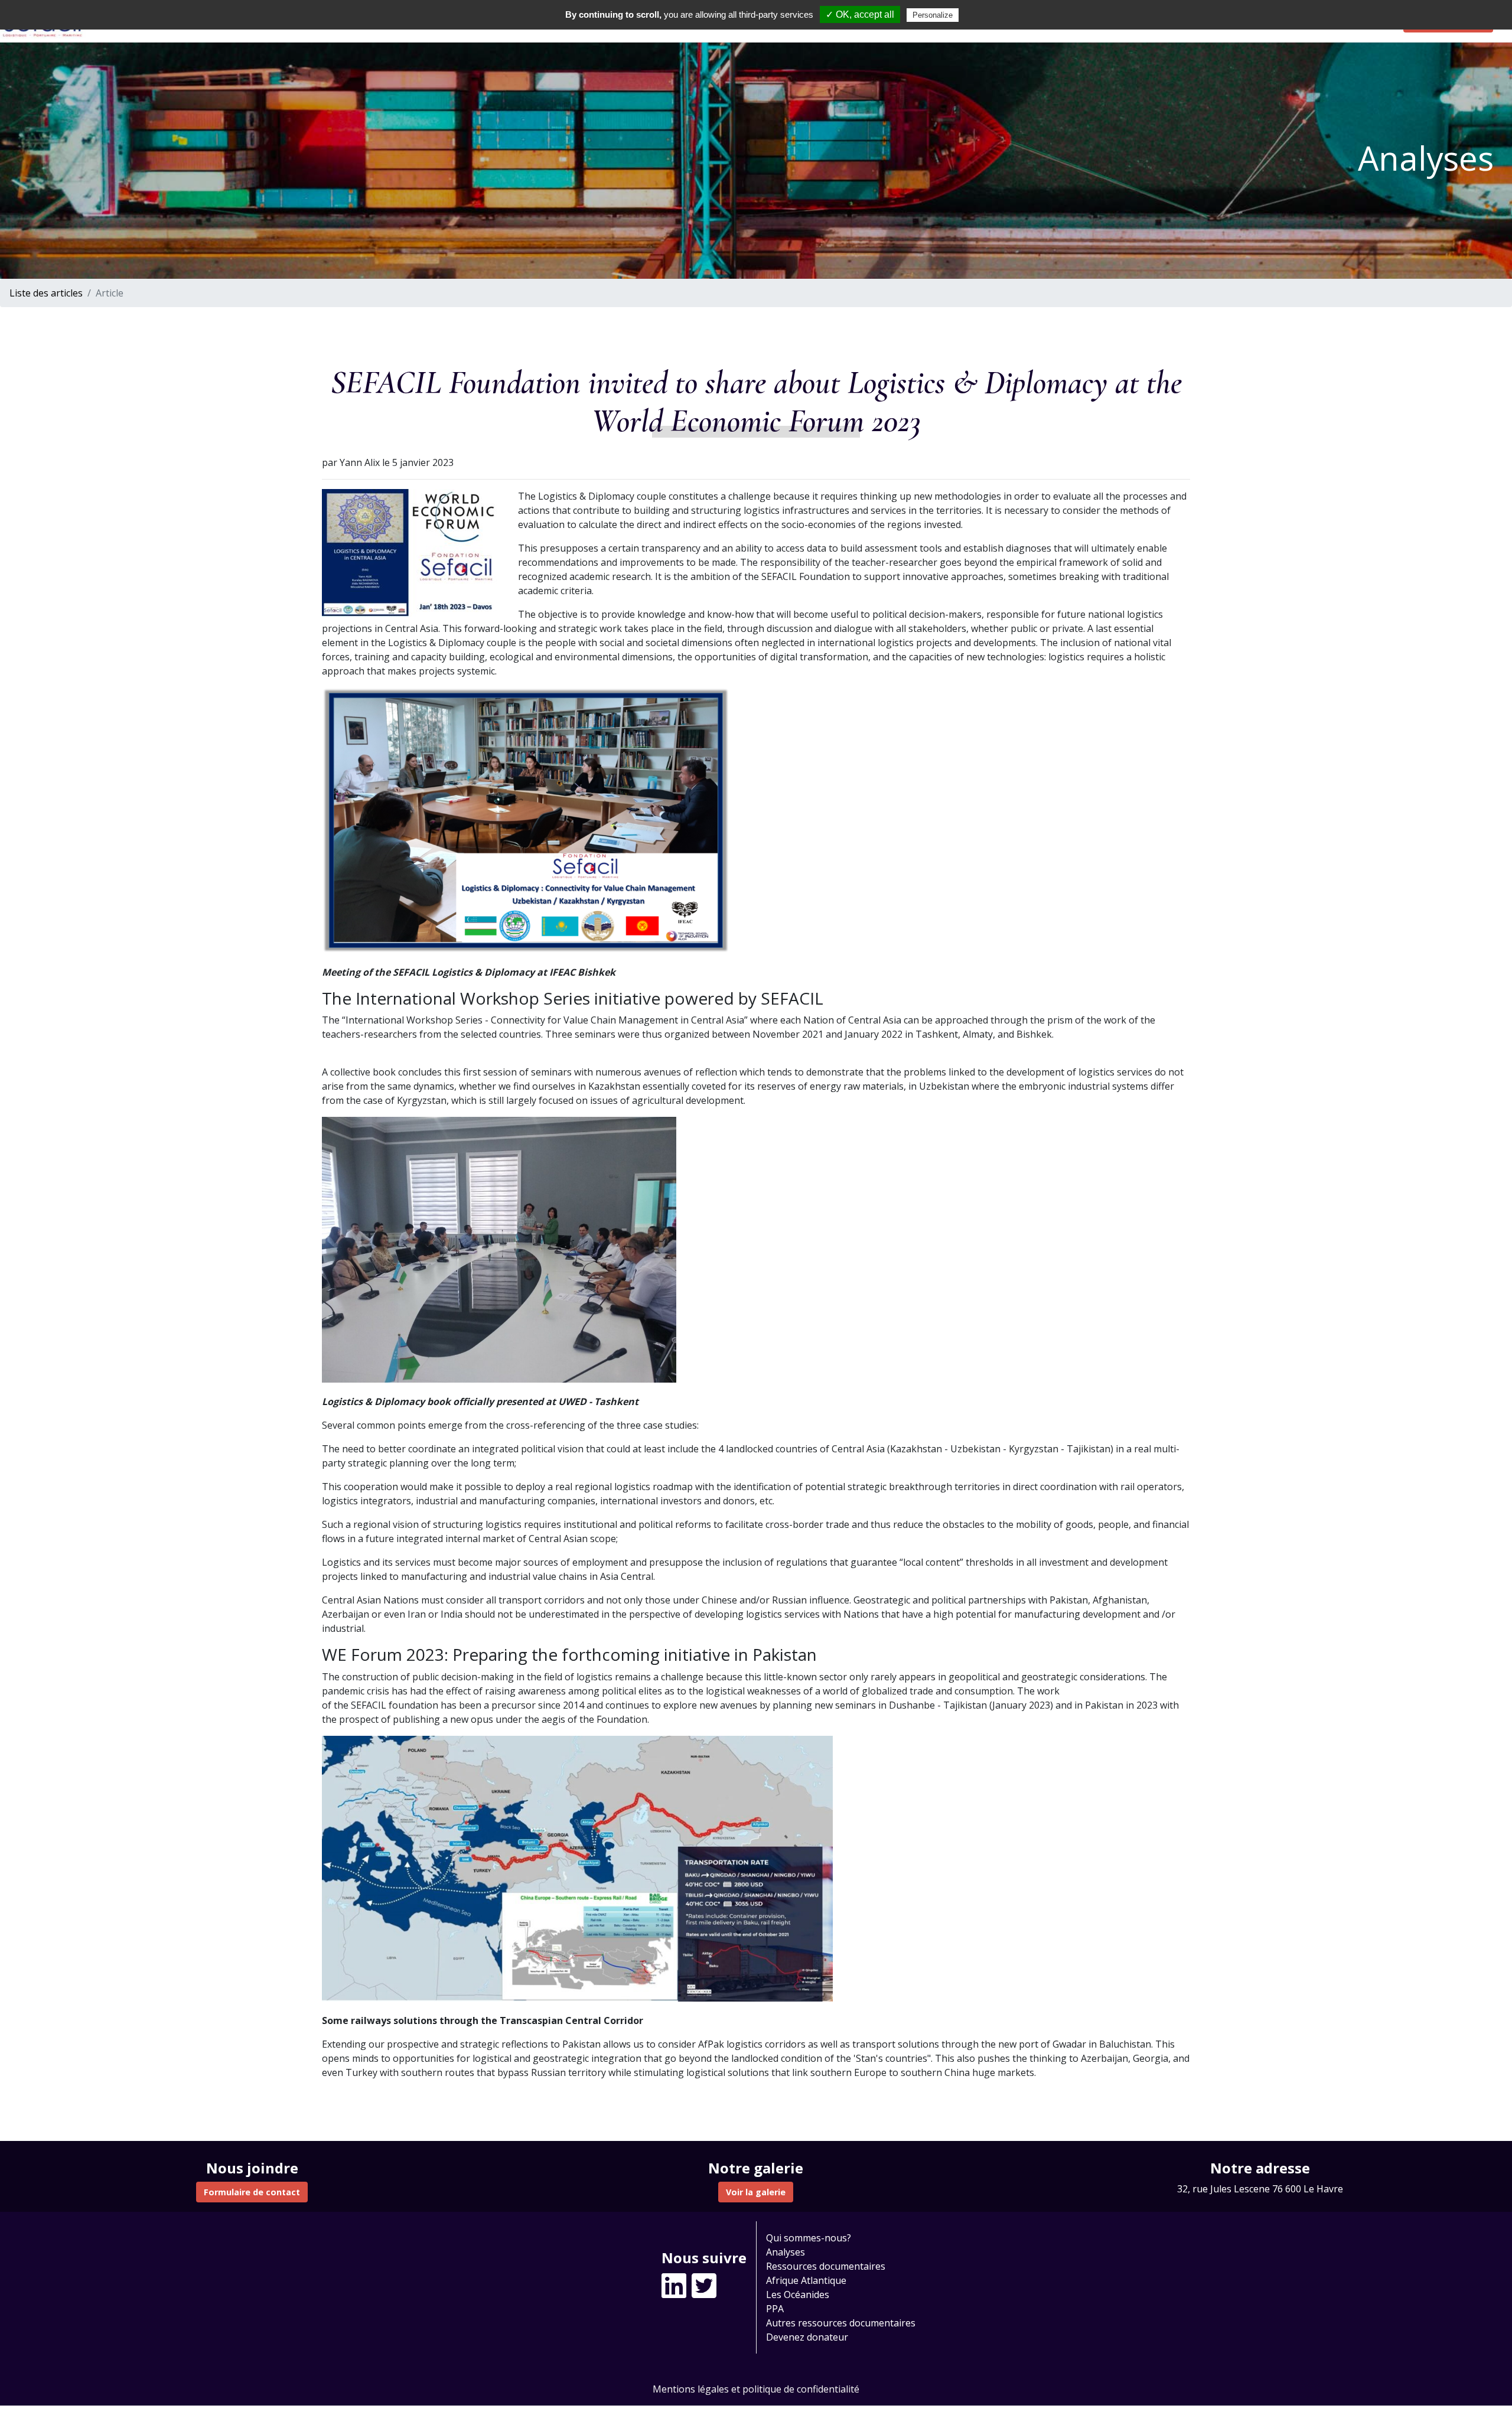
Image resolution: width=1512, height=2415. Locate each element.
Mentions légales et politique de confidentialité (756, 2389)
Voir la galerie (756, 2192)
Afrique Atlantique (806, 2280)
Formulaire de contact (252, 2192)
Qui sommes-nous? (809, 2238)
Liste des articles (46, 293)
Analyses (786, 2252)
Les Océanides (798, 2295)
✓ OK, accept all (860, 14)
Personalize (933, 15)
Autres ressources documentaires (841, 2323)
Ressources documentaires (826, 2266)
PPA (775, 2309)
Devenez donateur (807, 2337)
